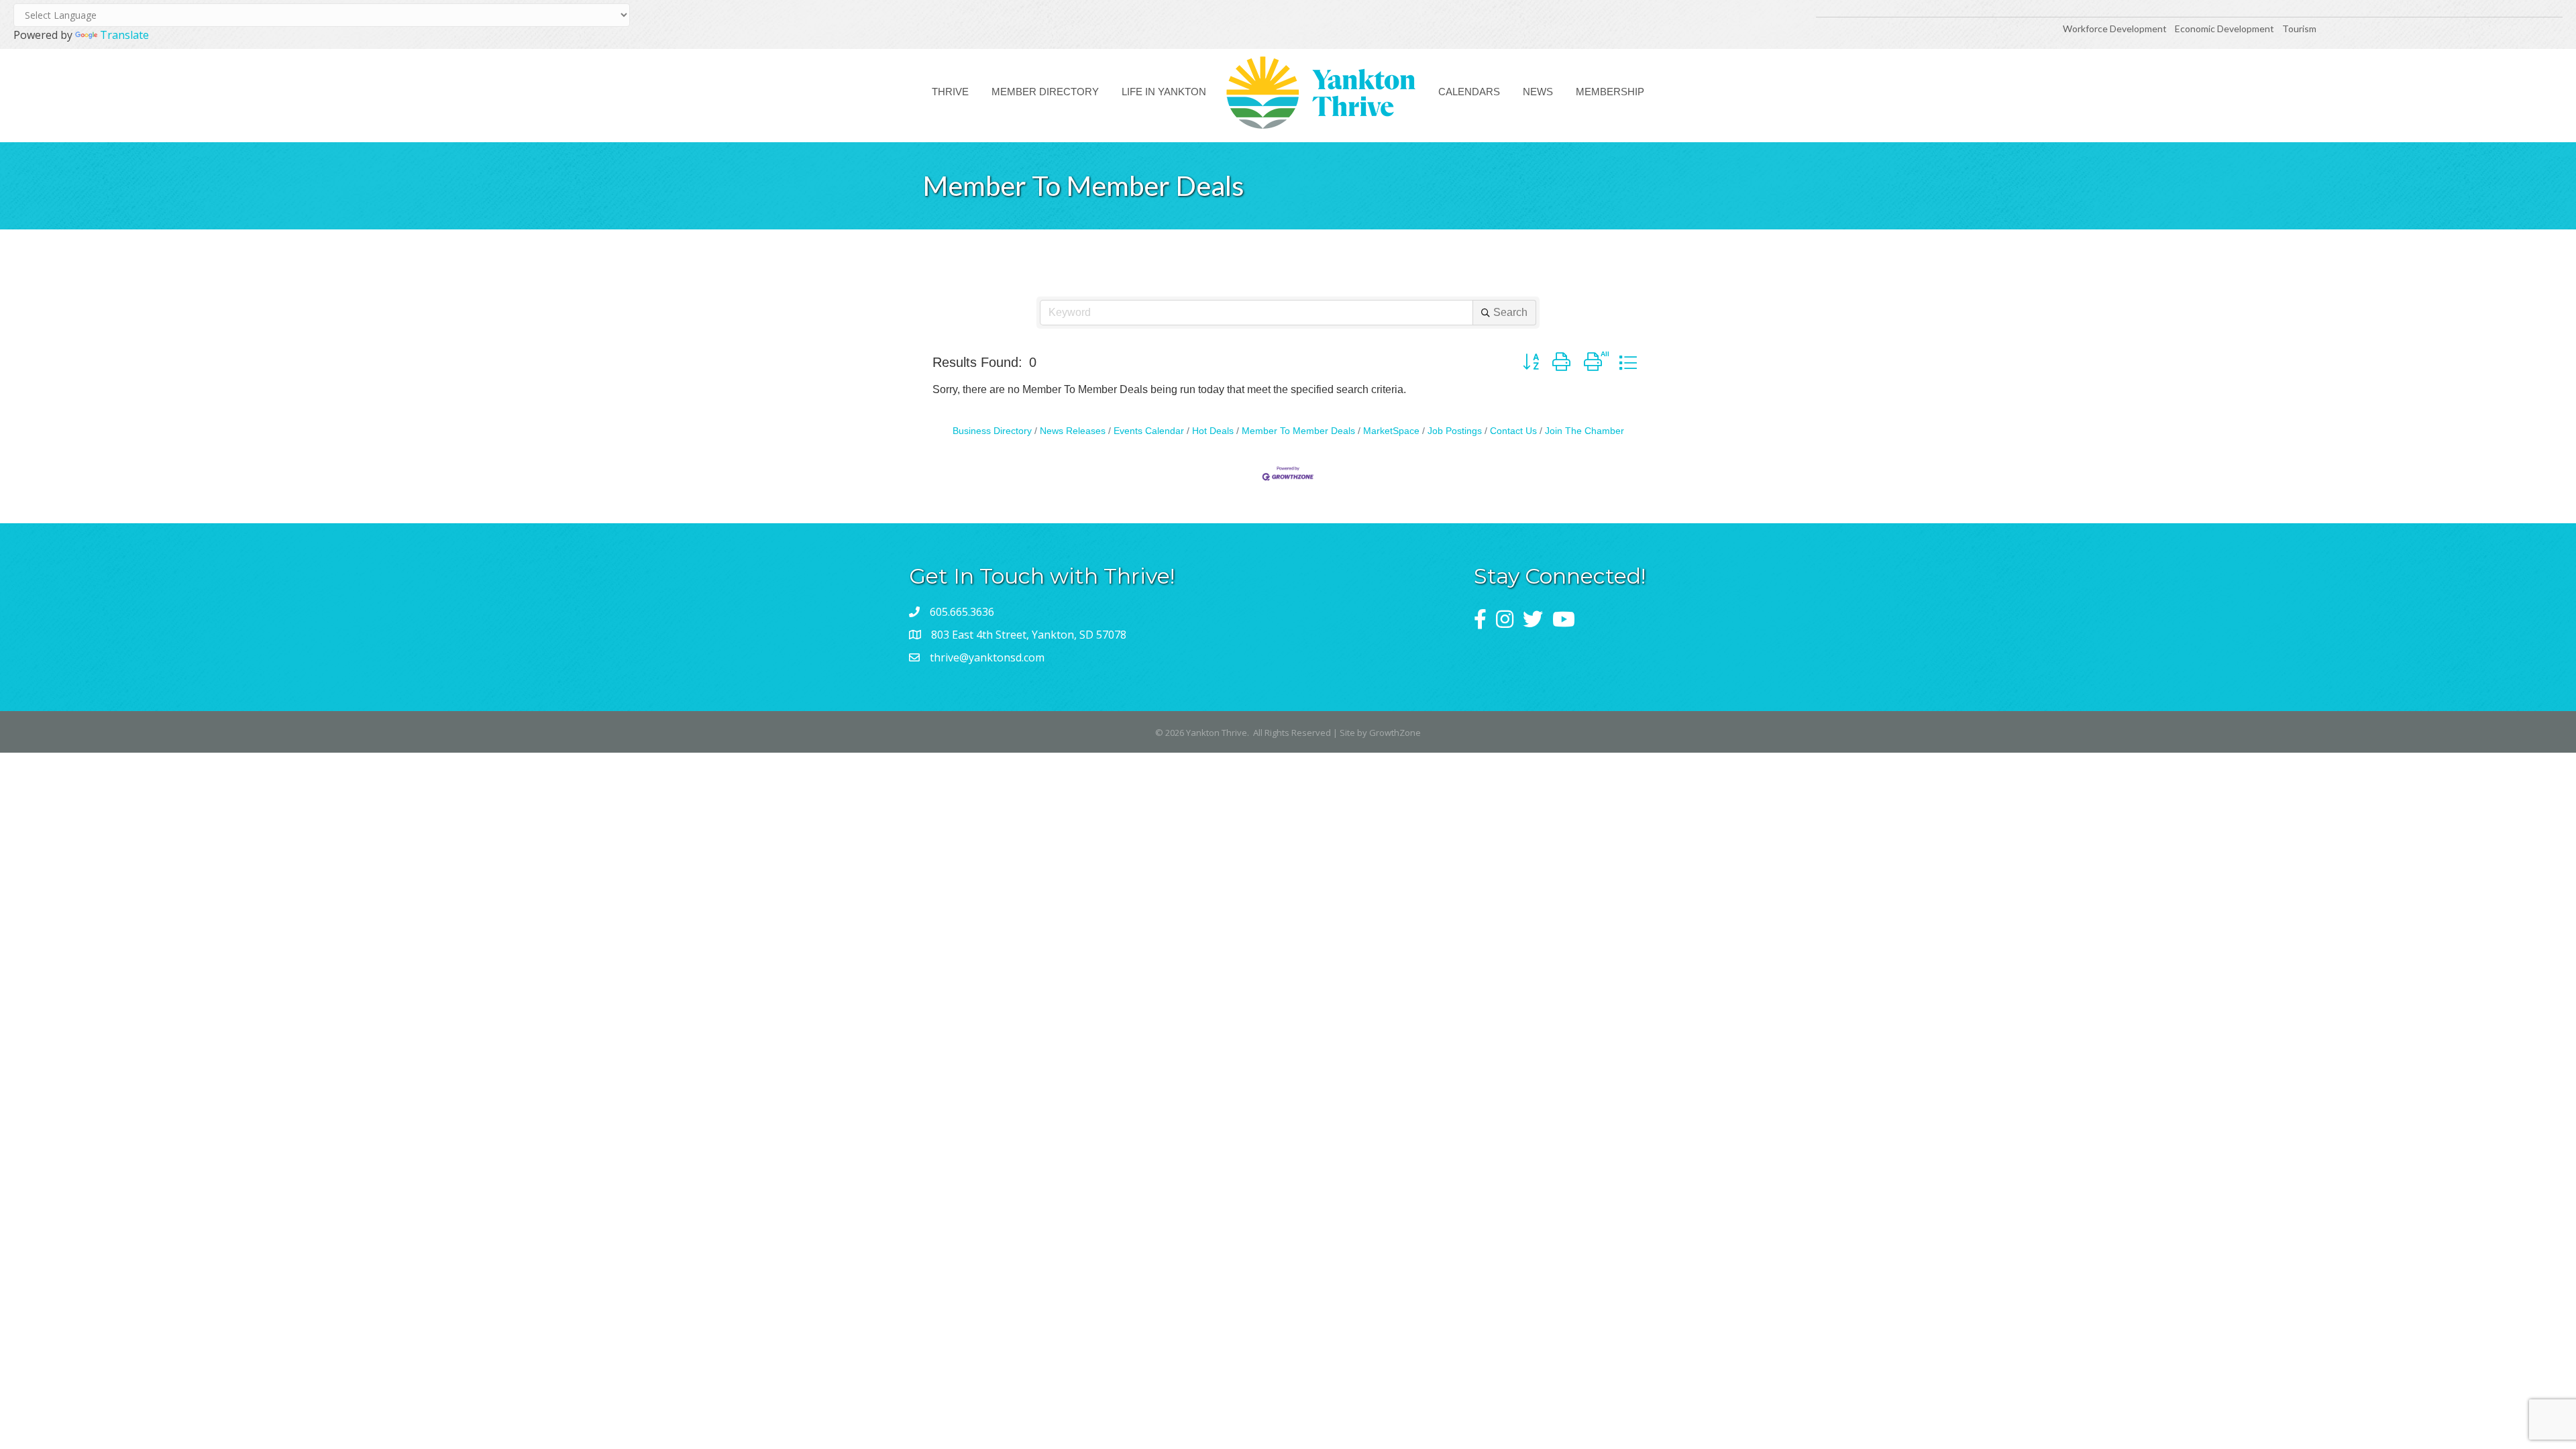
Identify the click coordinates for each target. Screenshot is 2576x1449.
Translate (124, 35)
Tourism (2299, 29)
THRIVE (950, 92)
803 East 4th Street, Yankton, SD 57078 (1029, 635)
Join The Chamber (1585, 431)
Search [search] (1510, 312)
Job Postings (1455, 431)
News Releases (1073, 431)
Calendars (1469, 92)
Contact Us (1513, 431)
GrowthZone (1395, 733)
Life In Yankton (1164, 92)
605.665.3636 (962, 612)
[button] (1531, 363)
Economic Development (2225, 29)
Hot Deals (1213, 431)
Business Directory (992, 431)
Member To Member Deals (1298, 431)
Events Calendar (1149, 431)
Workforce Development (2115, 29)
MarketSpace (1391, 431)
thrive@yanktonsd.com (987, 657)
